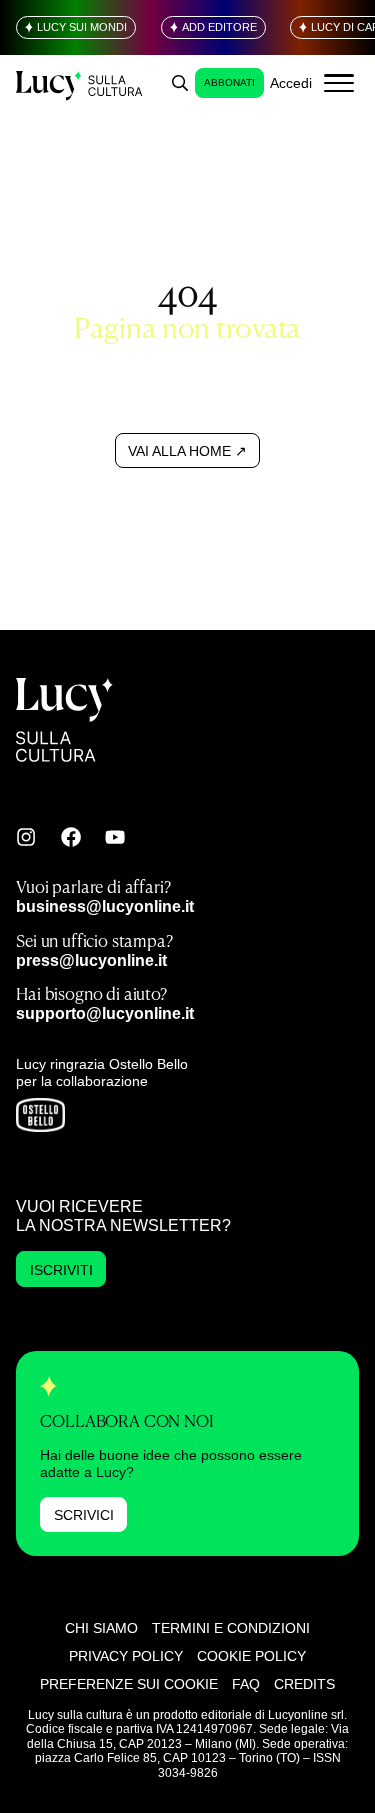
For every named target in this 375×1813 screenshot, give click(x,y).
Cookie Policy (251, 1656)
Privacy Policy (126, 1656)
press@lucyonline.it (91, 960)
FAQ (246, 1684)
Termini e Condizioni (231, 1628)
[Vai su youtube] (115, 837)
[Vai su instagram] (26, 837)
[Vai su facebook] (71, 837)
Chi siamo (101, 1628)
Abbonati (229, 82)
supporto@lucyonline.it (105, 1013)
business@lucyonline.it (105, 906)
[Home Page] (80, 83)
